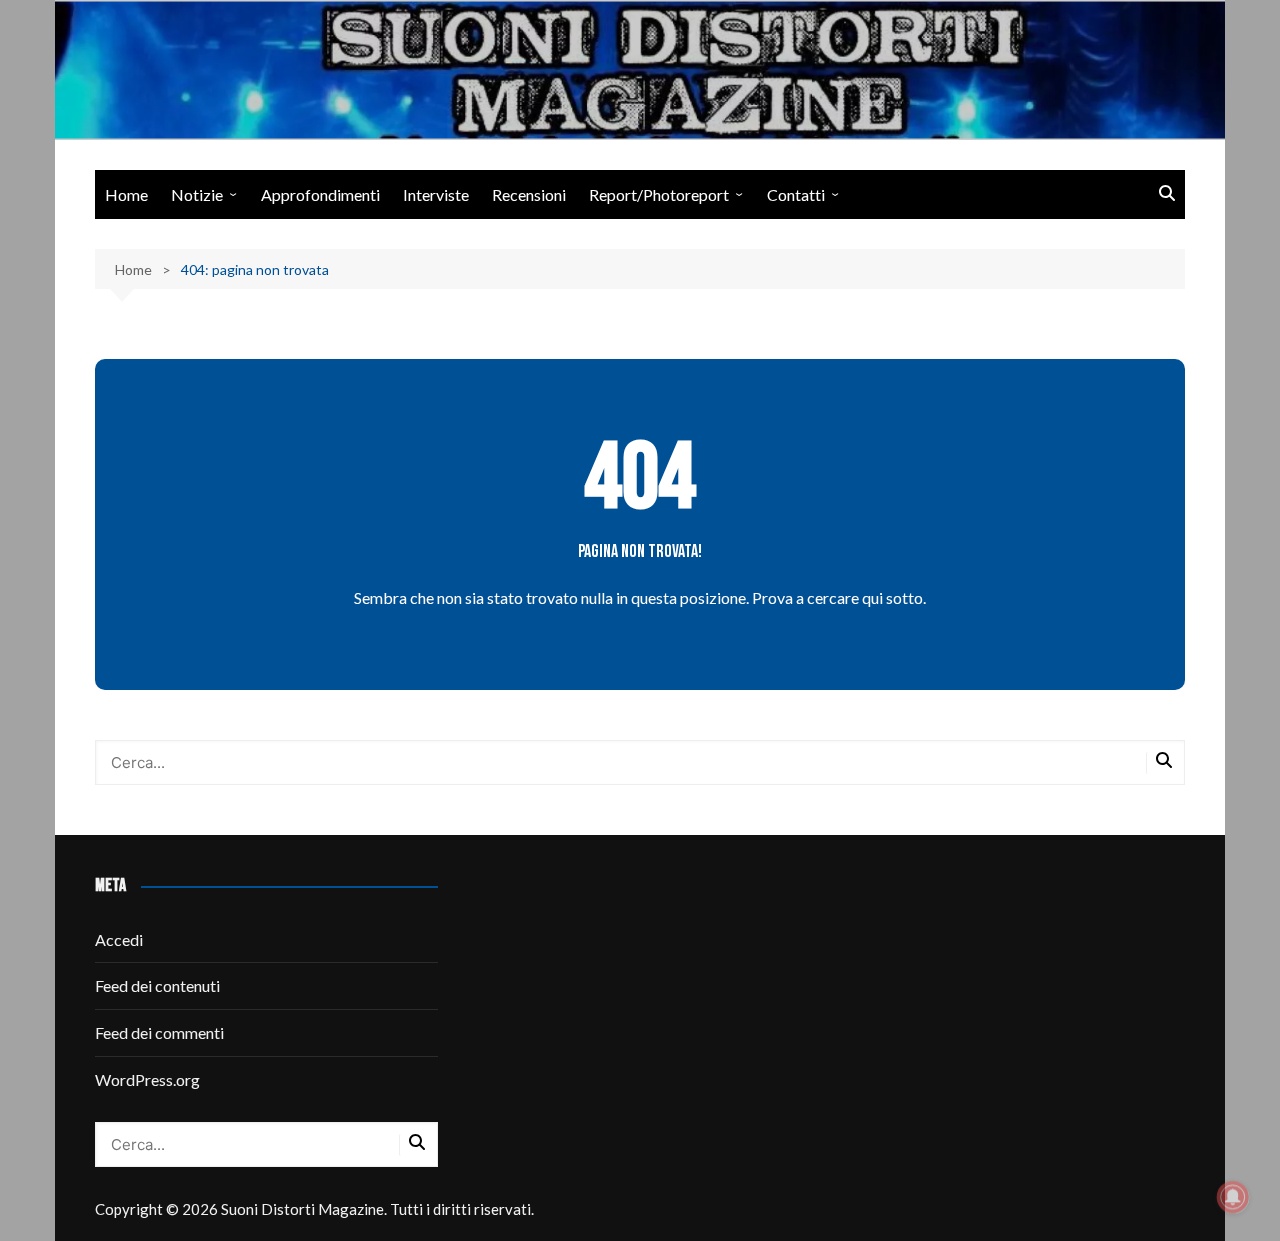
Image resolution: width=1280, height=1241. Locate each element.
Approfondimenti (320, 194)
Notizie (197, 194)
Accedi (119, 939)
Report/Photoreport (659, 194)
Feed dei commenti (159, 1032)
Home (126, 194)
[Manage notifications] (1233, 1197)
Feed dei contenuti (157, 985)
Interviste (436, 194)
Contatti (796, 194)
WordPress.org (147, 1079)
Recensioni (529, 194)
